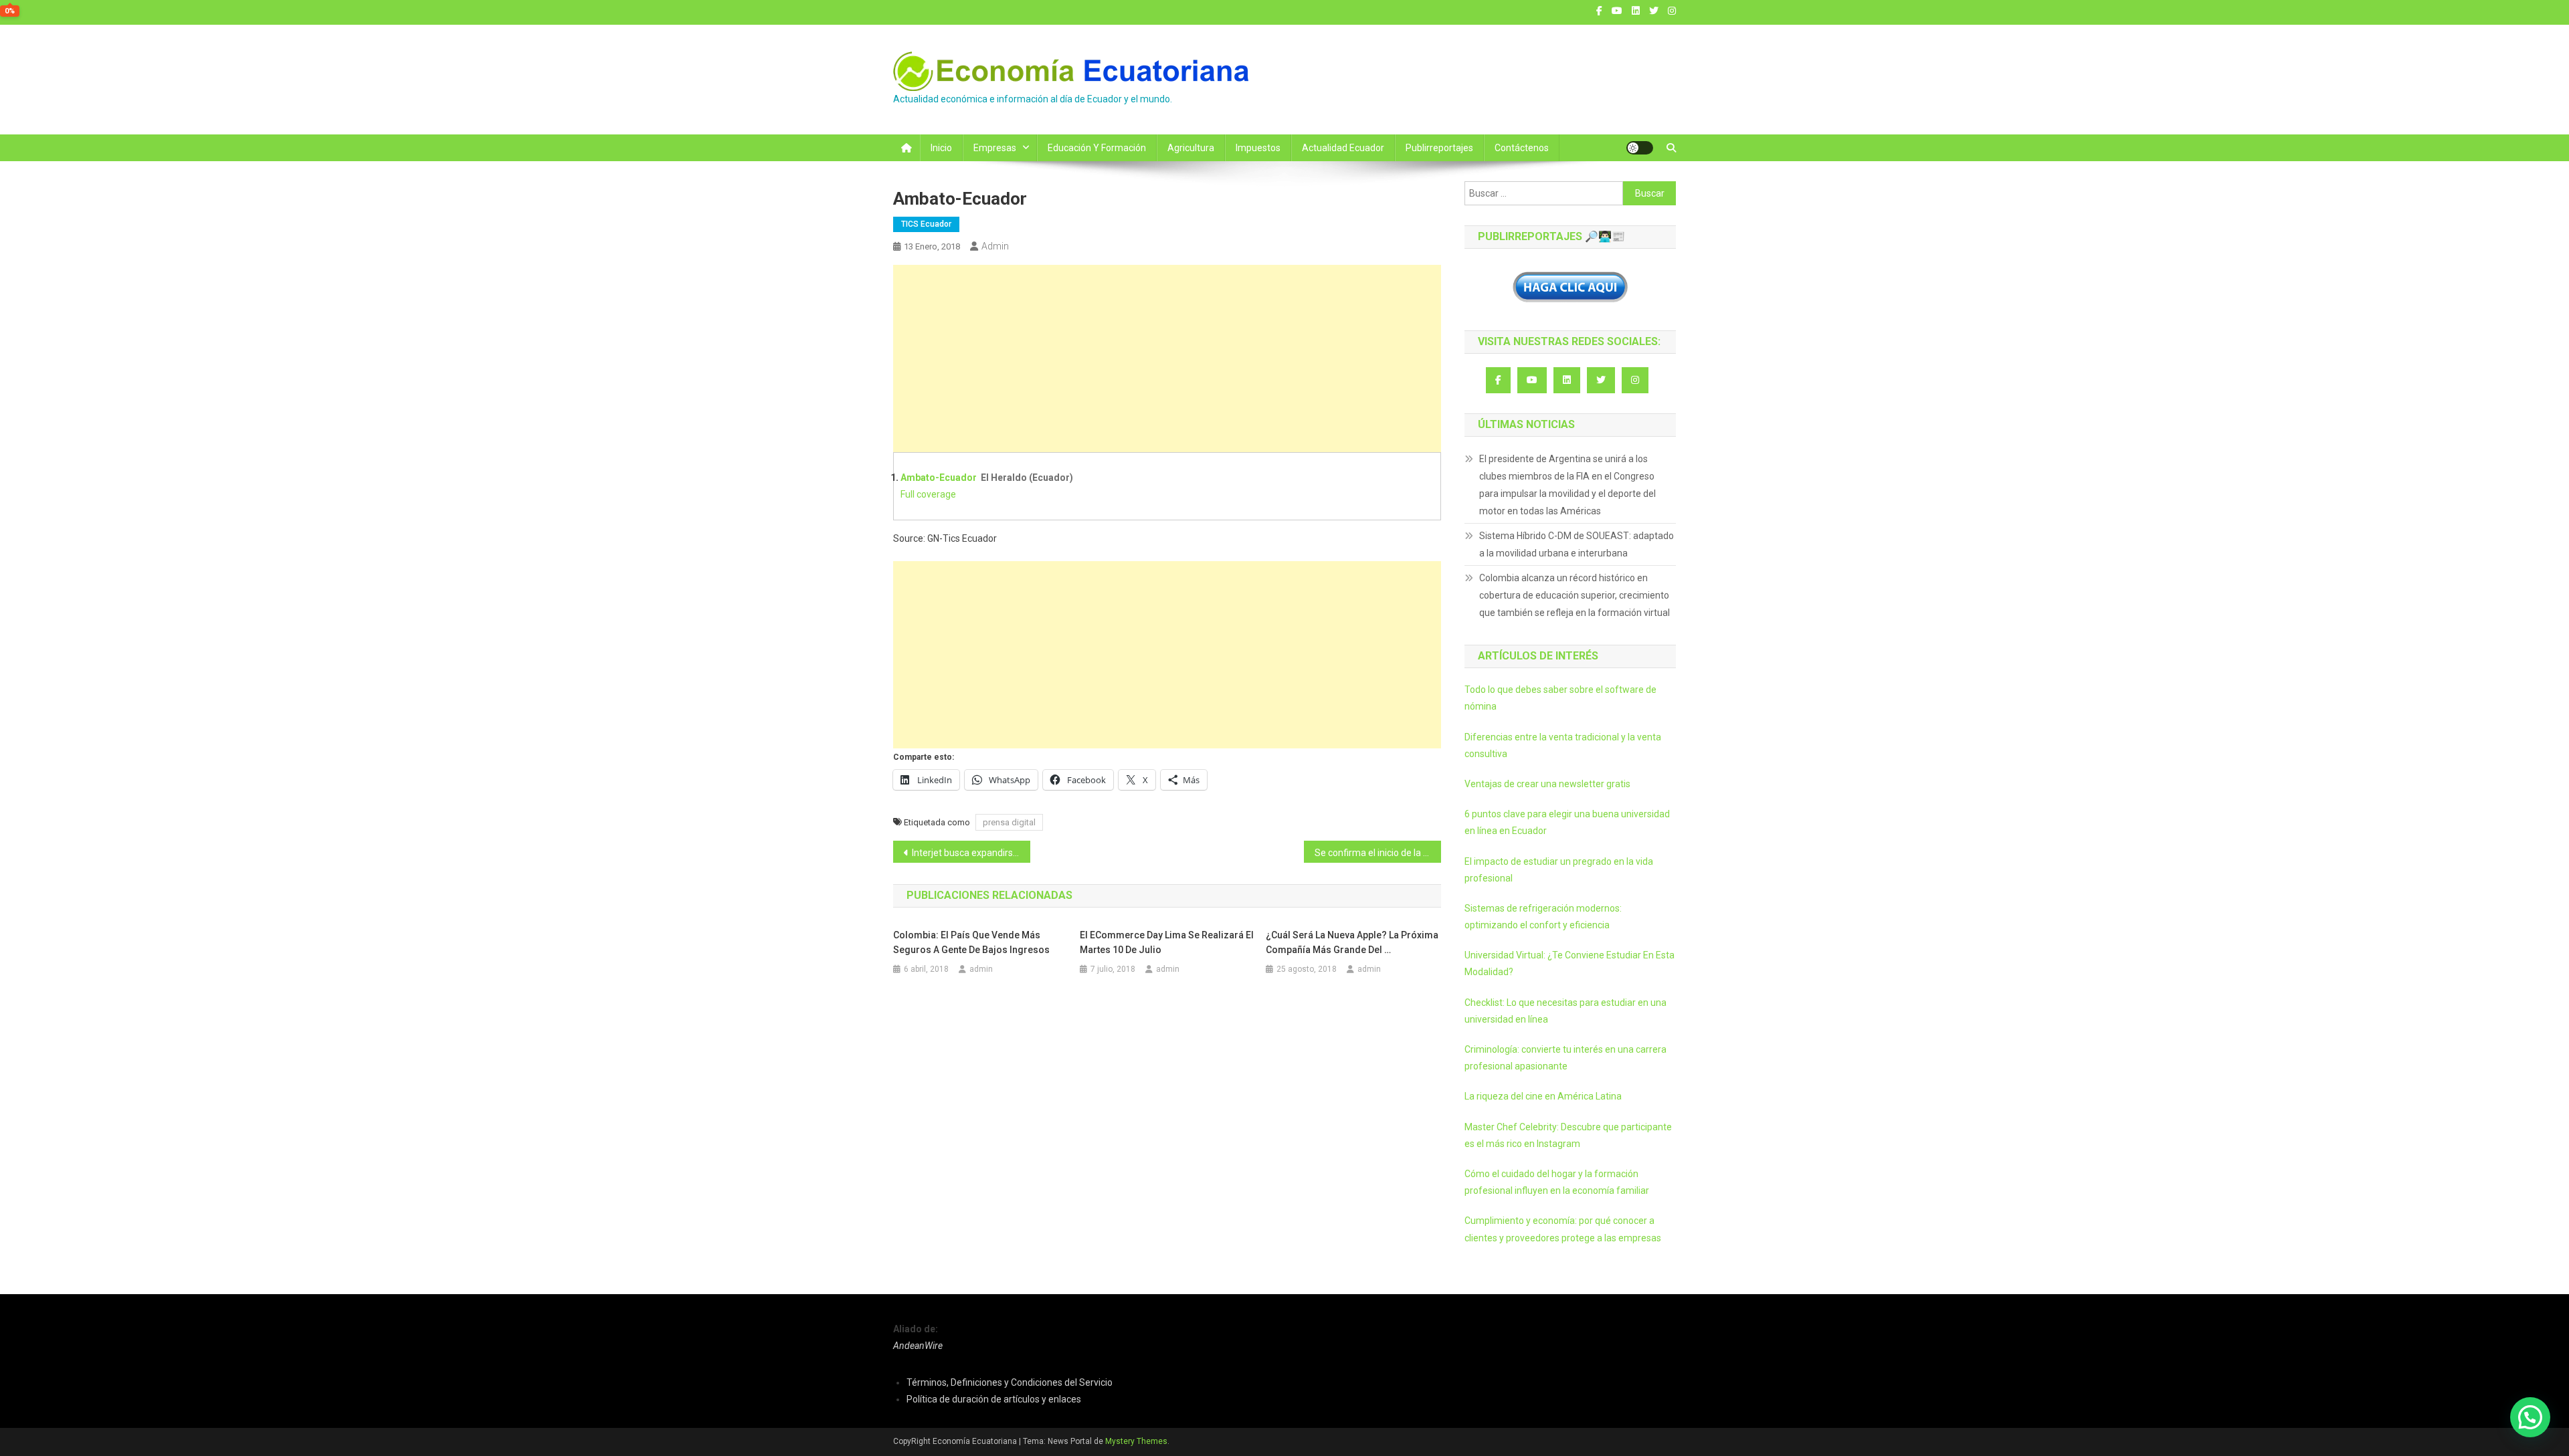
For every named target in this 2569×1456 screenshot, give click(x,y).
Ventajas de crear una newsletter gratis (1547, 784)
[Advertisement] (1167, 358)
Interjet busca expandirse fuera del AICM (971, 853)
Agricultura (1191, 148)
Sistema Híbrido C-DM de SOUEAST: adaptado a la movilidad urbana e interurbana (1577, 544)
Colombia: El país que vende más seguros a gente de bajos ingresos (971, 942)
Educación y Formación (1097, 148)
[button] (2530, 1417)
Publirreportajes (1439, 148)
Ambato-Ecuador (939, 478)
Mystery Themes (1136, 1441)
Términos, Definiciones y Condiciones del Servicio (1010, 1382)
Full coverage (928, 494)
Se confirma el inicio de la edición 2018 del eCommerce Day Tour (1378, 853)
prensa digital (1009, 822)
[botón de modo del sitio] (1640, 148)
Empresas (995, 148)
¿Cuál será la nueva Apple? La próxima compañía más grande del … (1352, 942)
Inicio (941, 148)
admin (995, 246)
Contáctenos (1522, 148)
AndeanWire (918, 1346)
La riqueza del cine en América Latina (1543, 1096)
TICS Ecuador (926, 224)
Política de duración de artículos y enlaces (994, 1399)
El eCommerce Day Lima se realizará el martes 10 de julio (1167, 942)
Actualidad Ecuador (1343, 148)
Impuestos (1258, 148)
